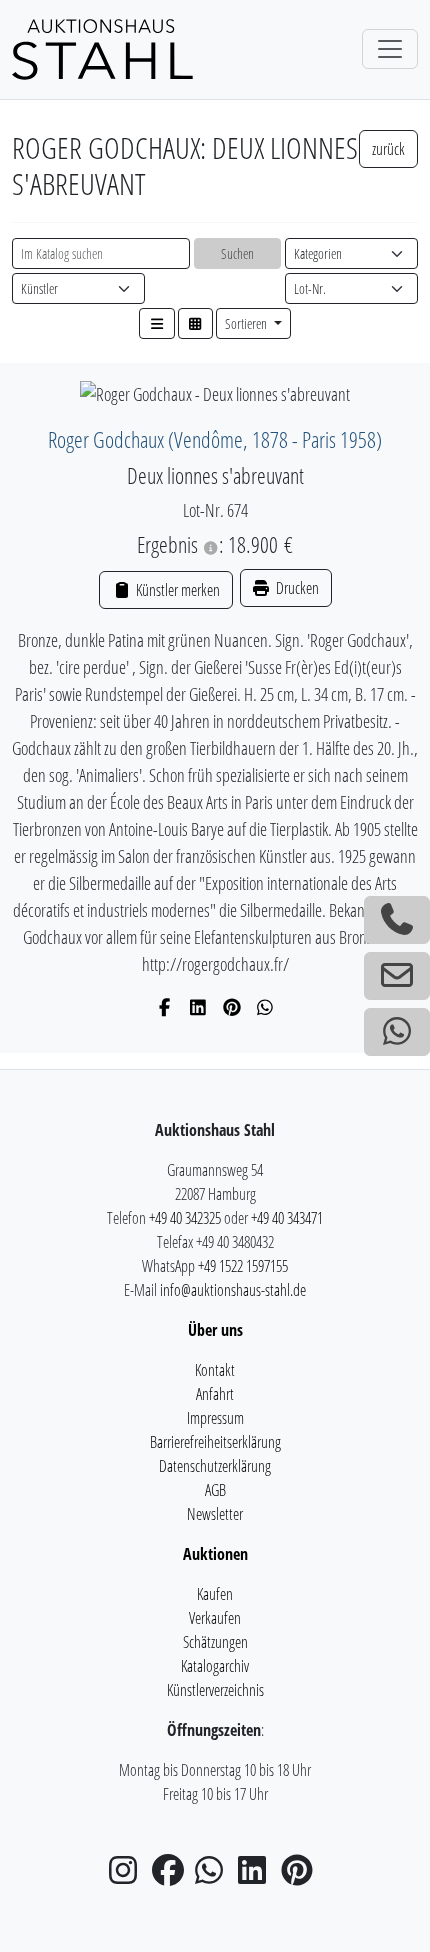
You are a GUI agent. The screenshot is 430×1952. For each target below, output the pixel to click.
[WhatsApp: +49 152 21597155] (397, 1032)
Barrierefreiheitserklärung (215, 1442)
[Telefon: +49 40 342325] (397, 920)
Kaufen (215, 1594)
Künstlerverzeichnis (215, 1690)
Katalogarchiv (215, 1666)
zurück (388, 149)
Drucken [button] (296, 588)
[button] (157, 323)
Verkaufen (215, 1618)
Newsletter (215, 1514)
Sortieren (247, 323)
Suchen (237, 253)
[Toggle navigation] (390, 49)
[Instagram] (129, 1876)
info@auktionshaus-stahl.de (233, 1290)
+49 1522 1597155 (243, 1266)
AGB (215, 1490)
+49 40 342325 (185, 1218)
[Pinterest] (232, 1007)
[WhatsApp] (265, 1007)
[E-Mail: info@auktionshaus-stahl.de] (397, 976)
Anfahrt (215, 1394)
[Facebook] (165, 1007)
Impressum (215, 1418)
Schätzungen (215, 1642)
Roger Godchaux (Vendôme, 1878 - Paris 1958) (215, 439)
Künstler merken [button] (176, 590)
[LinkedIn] (198, 1007)
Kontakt (215, 1370)
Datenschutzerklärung (215, 1466)
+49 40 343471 (287, 1218)
